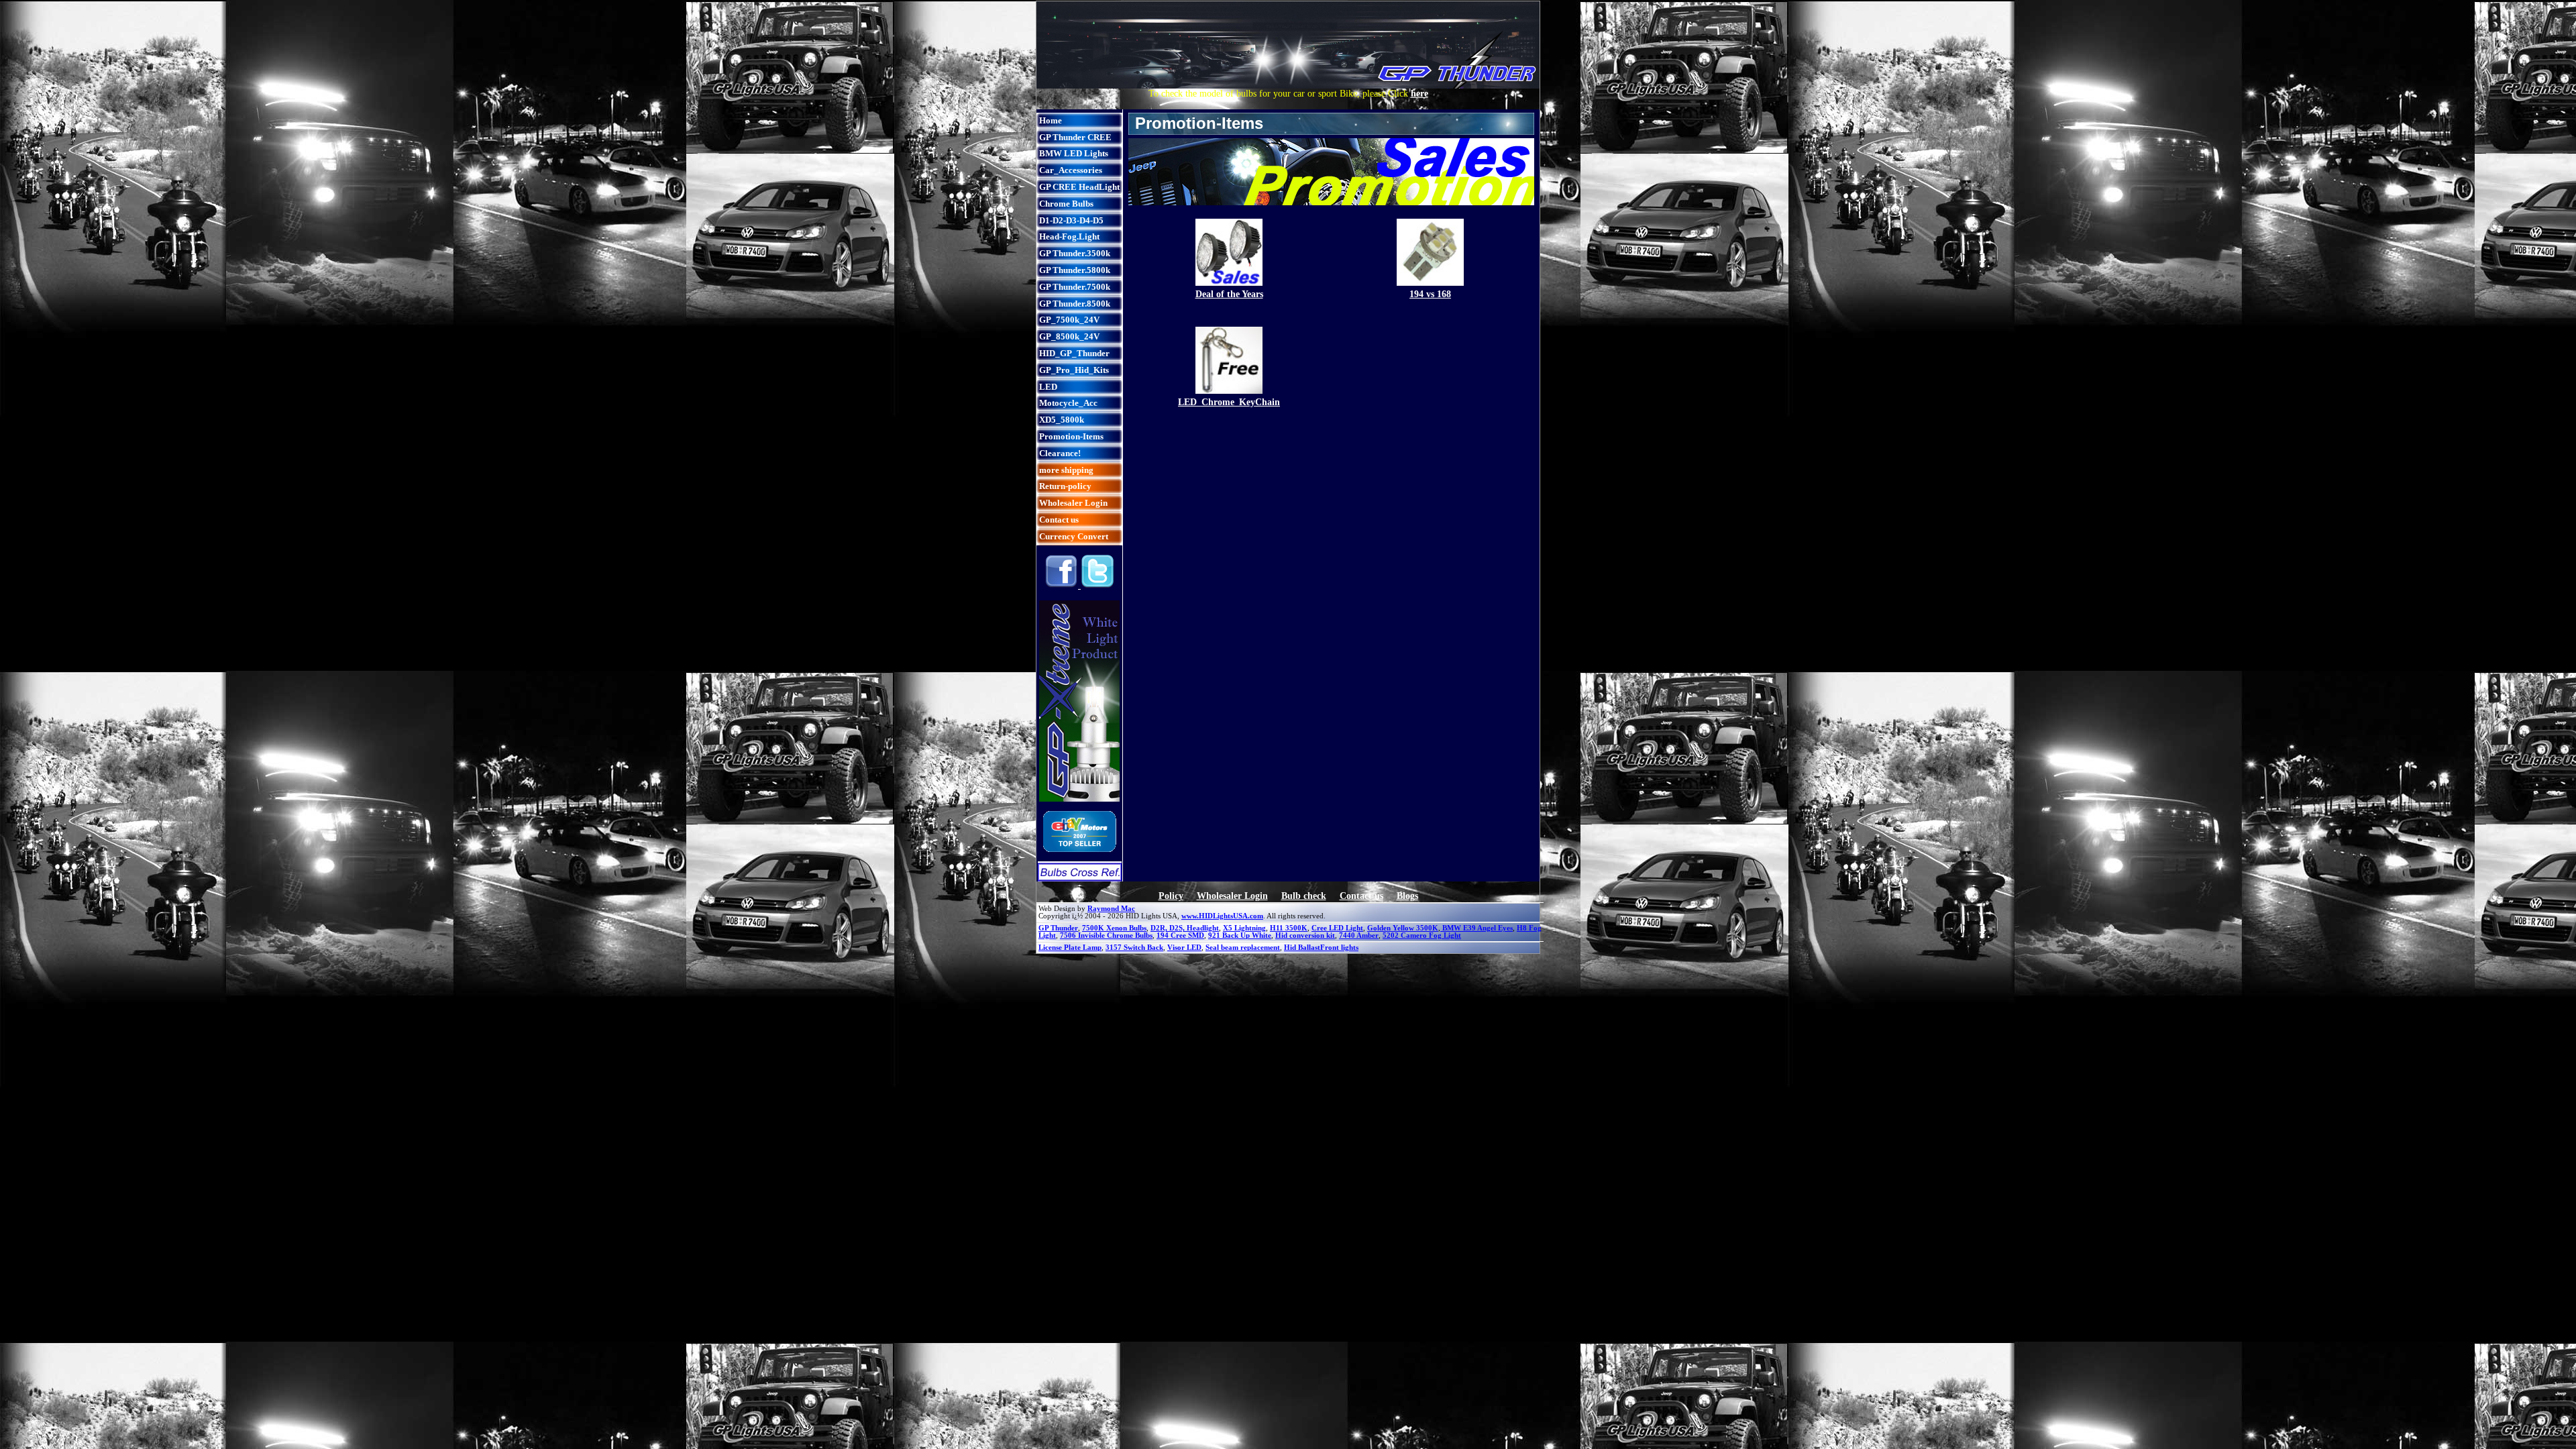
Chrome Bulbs (1066, 204)
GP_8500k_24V (1069, 336)
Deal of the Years (1229, 294)
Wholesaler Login (1073, 503)
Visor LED (1184, 948)
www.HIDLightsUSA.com (1222, 916)
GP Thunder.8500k (1075, 304)
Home (1051, 120)
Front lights (1339, 948)
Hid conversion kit (1305, 935)
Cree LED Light (1337, 928)
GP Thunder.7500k (1075, 287)
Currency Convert (1074, 536)
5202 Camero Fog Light (1422, 935)
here (1419, 94)
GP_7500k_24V (1069, 320)
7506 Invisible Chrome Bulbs (1106, 935)
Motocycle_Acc (1068, 403)
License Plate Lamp (1070, 948)
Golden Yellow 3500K (1403, 928)
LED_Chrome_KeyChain (1229, 402)
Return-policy (1065, 486)
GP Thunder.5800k (1075, 270)
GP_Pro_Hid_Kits (1074, 370)
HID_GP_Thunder (1074, 353)
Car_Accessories (1071, 170)
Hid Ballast (1302, 948)
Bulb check (1304, 896)
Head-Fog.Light (1069, 236)
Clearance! (1060, 453)
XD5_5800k (1062, 420)
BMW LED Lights (1074, 153)
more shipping (1066, 470)
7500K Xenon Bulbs (1114, 928)
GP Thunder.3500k (1075, 253)
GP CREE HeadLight (1079, 187)
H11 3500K (1289, 928)
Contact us (1059, 520)
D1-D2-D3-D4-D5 (1071, 220)
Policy (1171, 896)
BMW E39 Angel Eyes (1477, 928)
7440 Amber (1359, 935)
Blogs (1407, 896)
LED (1048, 387)
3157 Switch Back (1134, 948)
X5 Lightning (1244, 928)
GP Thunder (1058, 928)
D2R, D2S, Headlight (1185, 928)
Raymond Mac (1111, 909)
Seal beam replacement (1243, 948)
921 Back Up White (1240, 935)
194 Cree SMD (1180, 935)
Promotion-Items (1071, 436)
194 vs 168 (1430, 294)
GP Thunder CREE (1075, 137)
